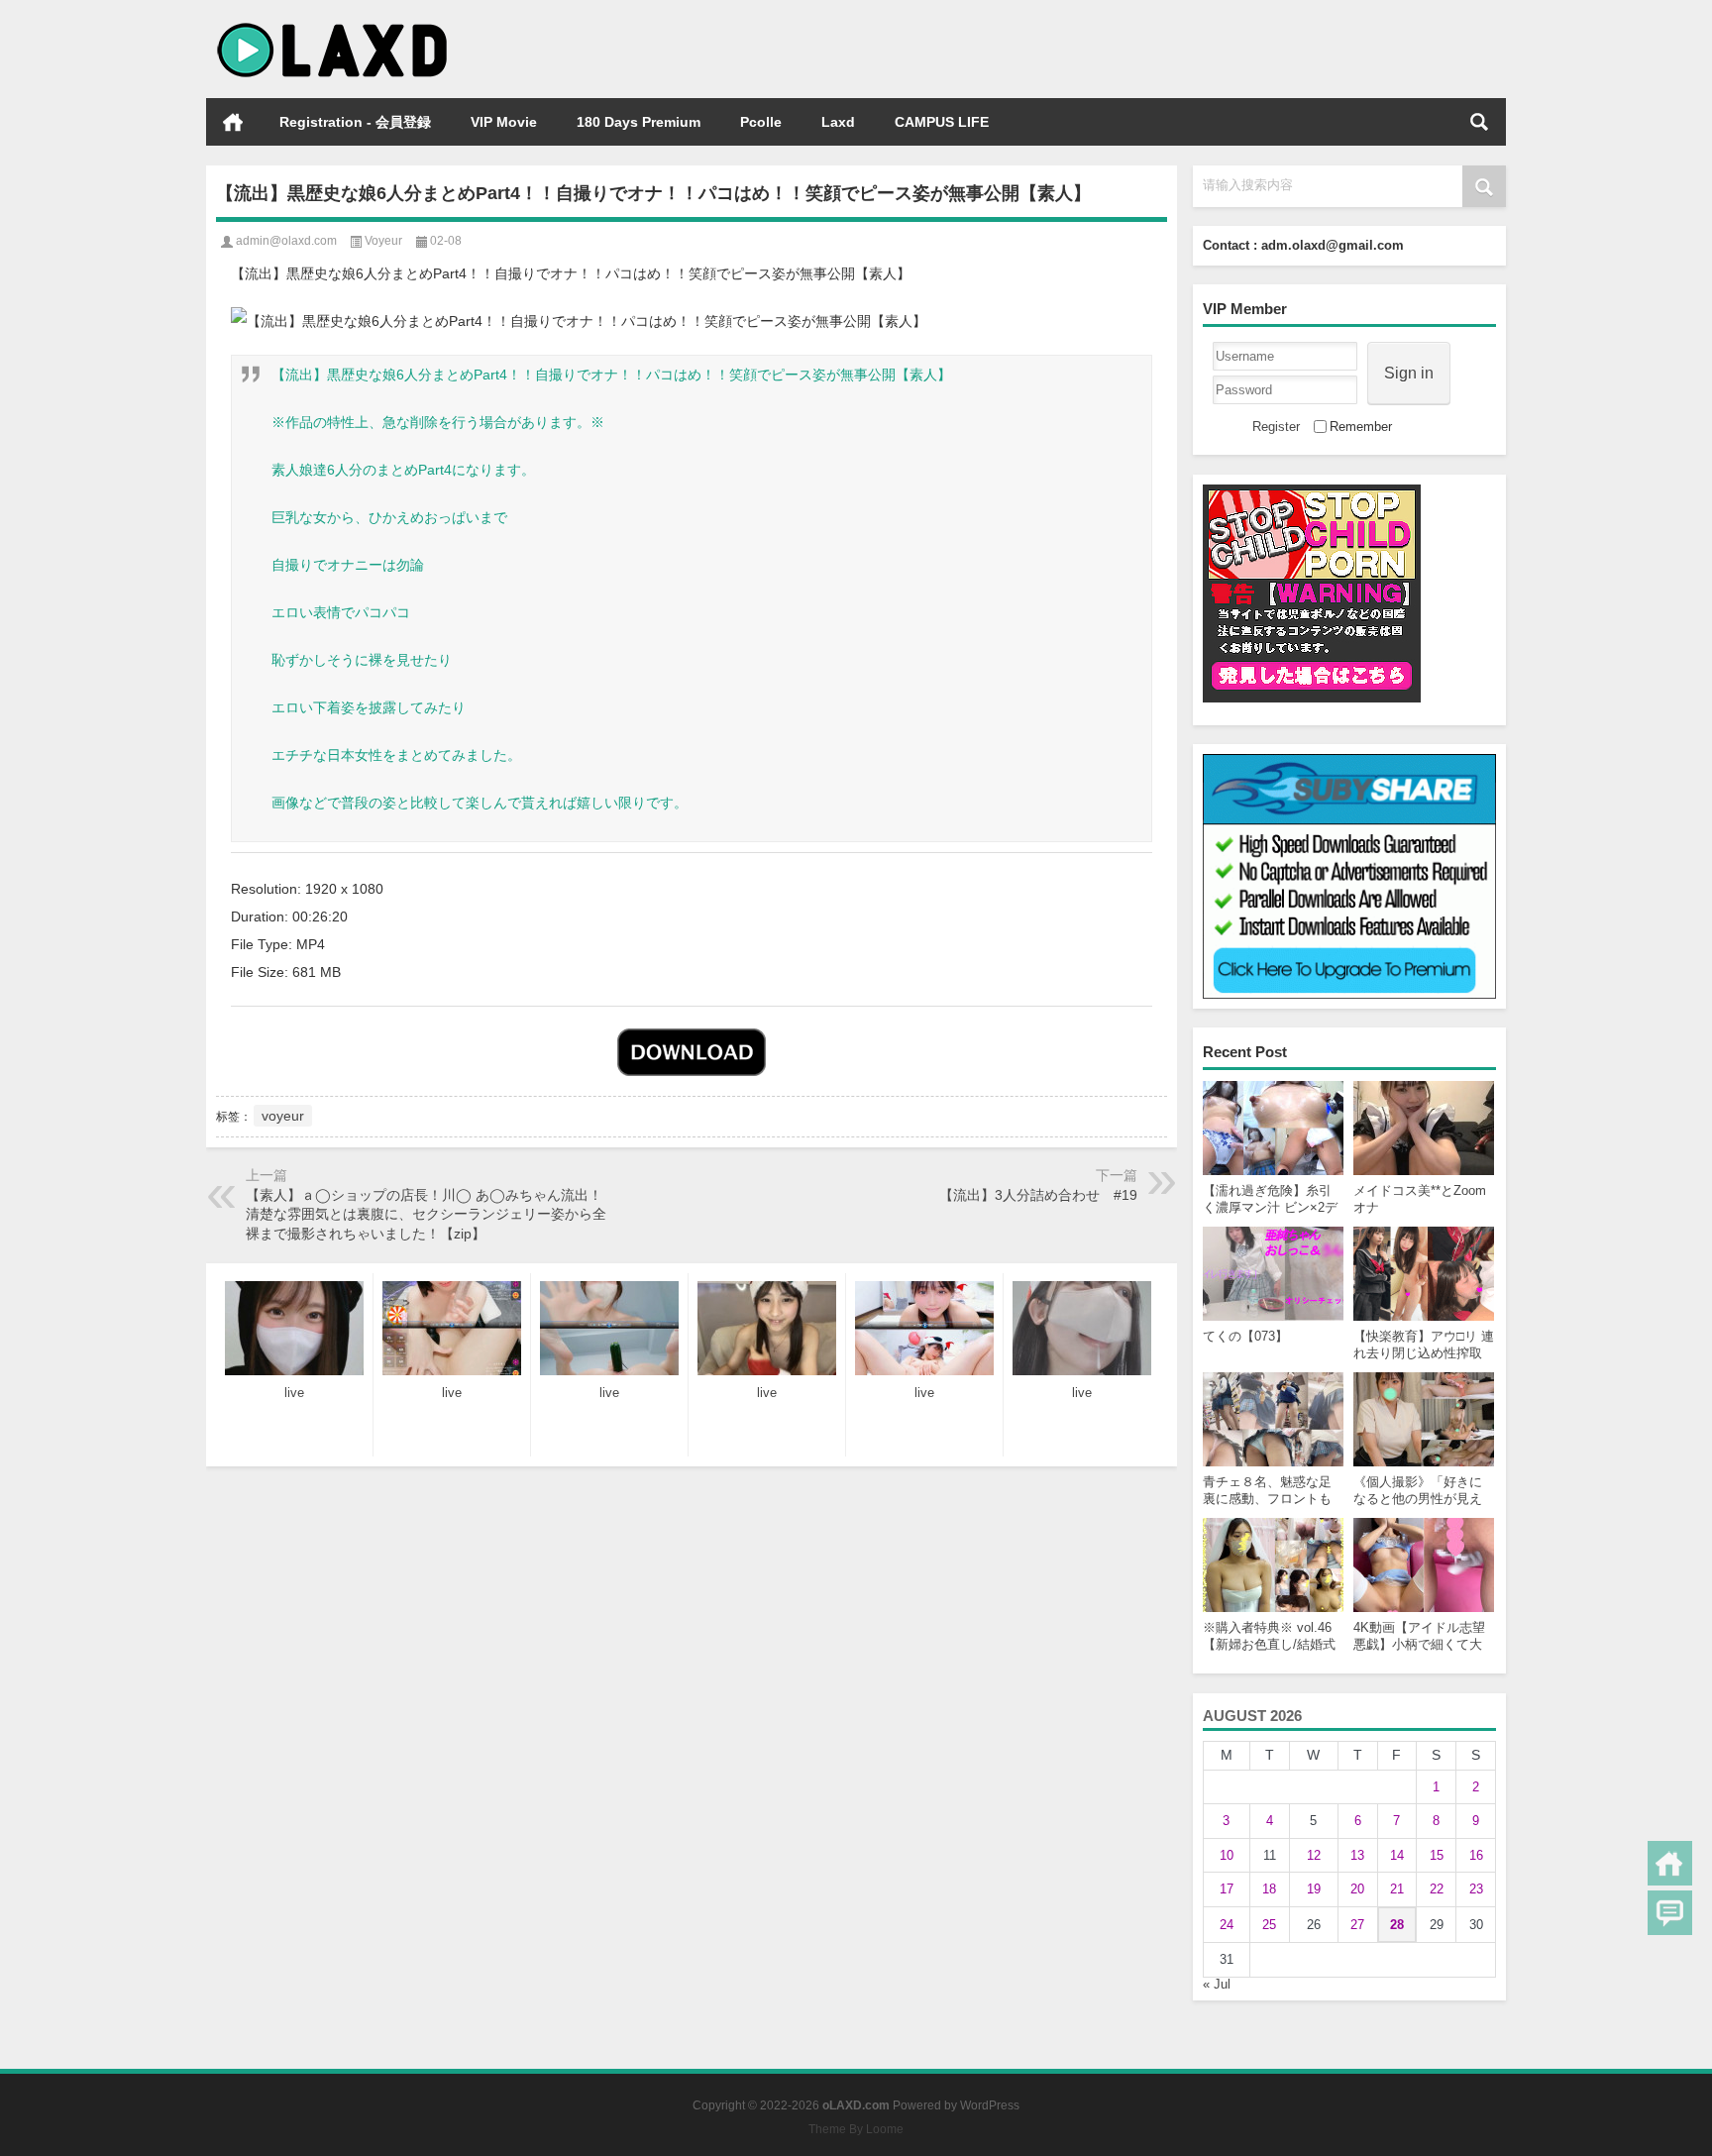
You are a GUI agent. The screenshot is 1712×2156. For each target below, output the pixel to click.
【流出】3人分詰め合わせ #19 (1038, 1195)
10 (1227, 1855)
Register (1276, 427)
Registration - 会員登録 (355, 122)
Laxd (838, 122)
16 (1476, 1855)
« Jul (1217, 1984)
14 (1397, 1855)
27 (1357, 1925)
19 (1314, 1889)
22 (1437, 1889)
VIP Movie (504, 122)
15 (1437, 1855)
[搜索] (1479, 122)
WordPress (990, 2105)
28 (1397, 1925)
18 (1269, 1889)
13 (1357, 1855)
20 (1357, 1889)
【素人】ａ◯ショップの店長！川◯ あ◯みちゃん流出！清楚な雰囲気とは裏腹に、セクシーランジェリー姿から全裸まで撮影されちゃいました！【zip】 (426, 1214)
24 (1227, 1925)
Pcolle (761, 122)
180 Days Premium (639, 122)
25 (1269, 1925)
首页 (233, 122)
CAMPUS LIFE (942, 122)
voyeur (283, 1116)
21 (1397, 1889)
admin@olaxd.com (286, 241)
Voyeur (383, 241)
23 (1476, 1889)
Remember (1361, 427)
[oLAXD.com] (333, 26)
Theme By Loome (856, 2129)
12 (1314, 1855)
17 (1227, 1889)
